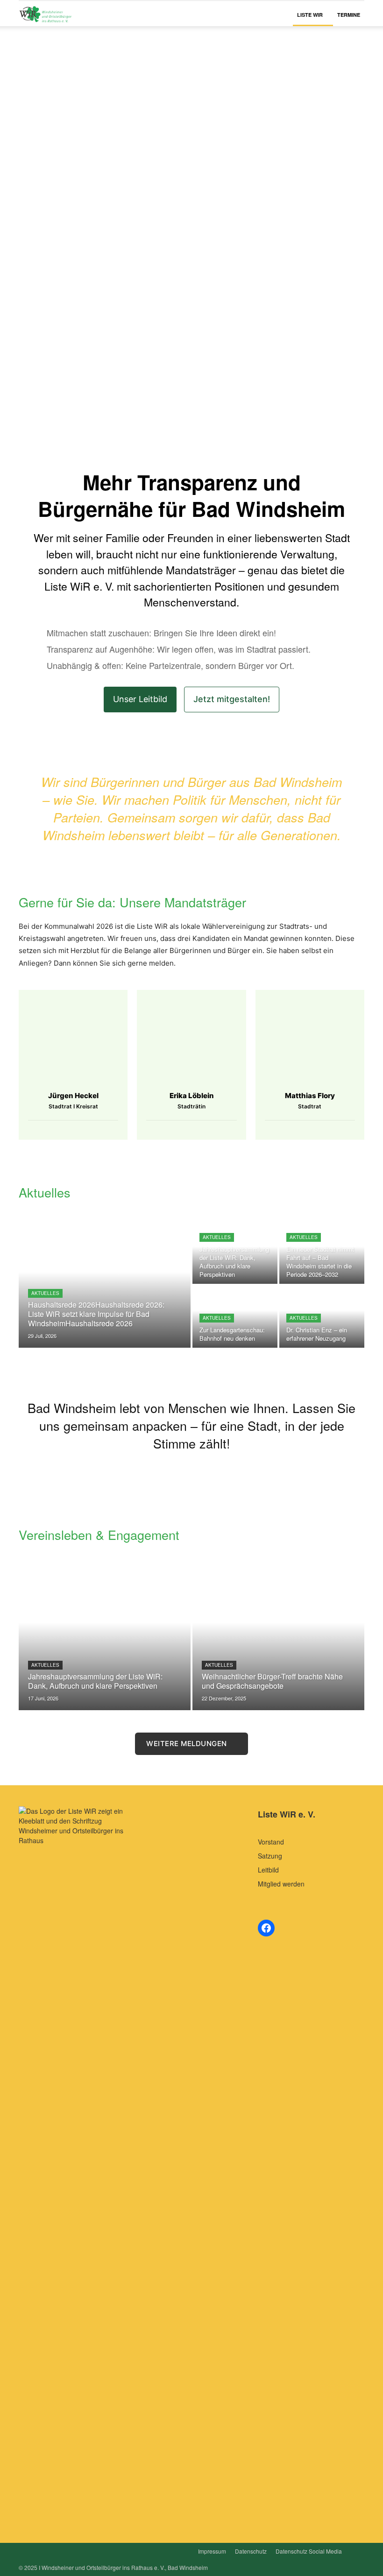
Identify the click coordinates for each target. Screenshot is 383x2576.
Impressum (212, 2551)
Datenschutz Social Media (309, 2551)
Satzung (270, 1856)
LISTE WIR (310, 15)
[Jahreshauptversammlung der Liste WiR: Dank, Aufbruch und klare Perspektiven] (235, 1253)
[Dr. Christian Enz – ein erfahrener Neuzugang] (322, 1317)
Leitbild (268, 1870)
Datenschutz (251, 2551)
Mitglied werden (281, 1884)
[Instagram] (81, 1129)
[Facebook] (65, 1129)
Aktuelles (45, 1293)
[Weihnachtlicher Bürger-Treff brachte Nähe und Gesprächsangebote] (278, 1637)
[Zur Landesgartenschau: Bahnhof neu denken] (235, 1317)
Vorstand (271, 1842)
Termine (349, 15)
